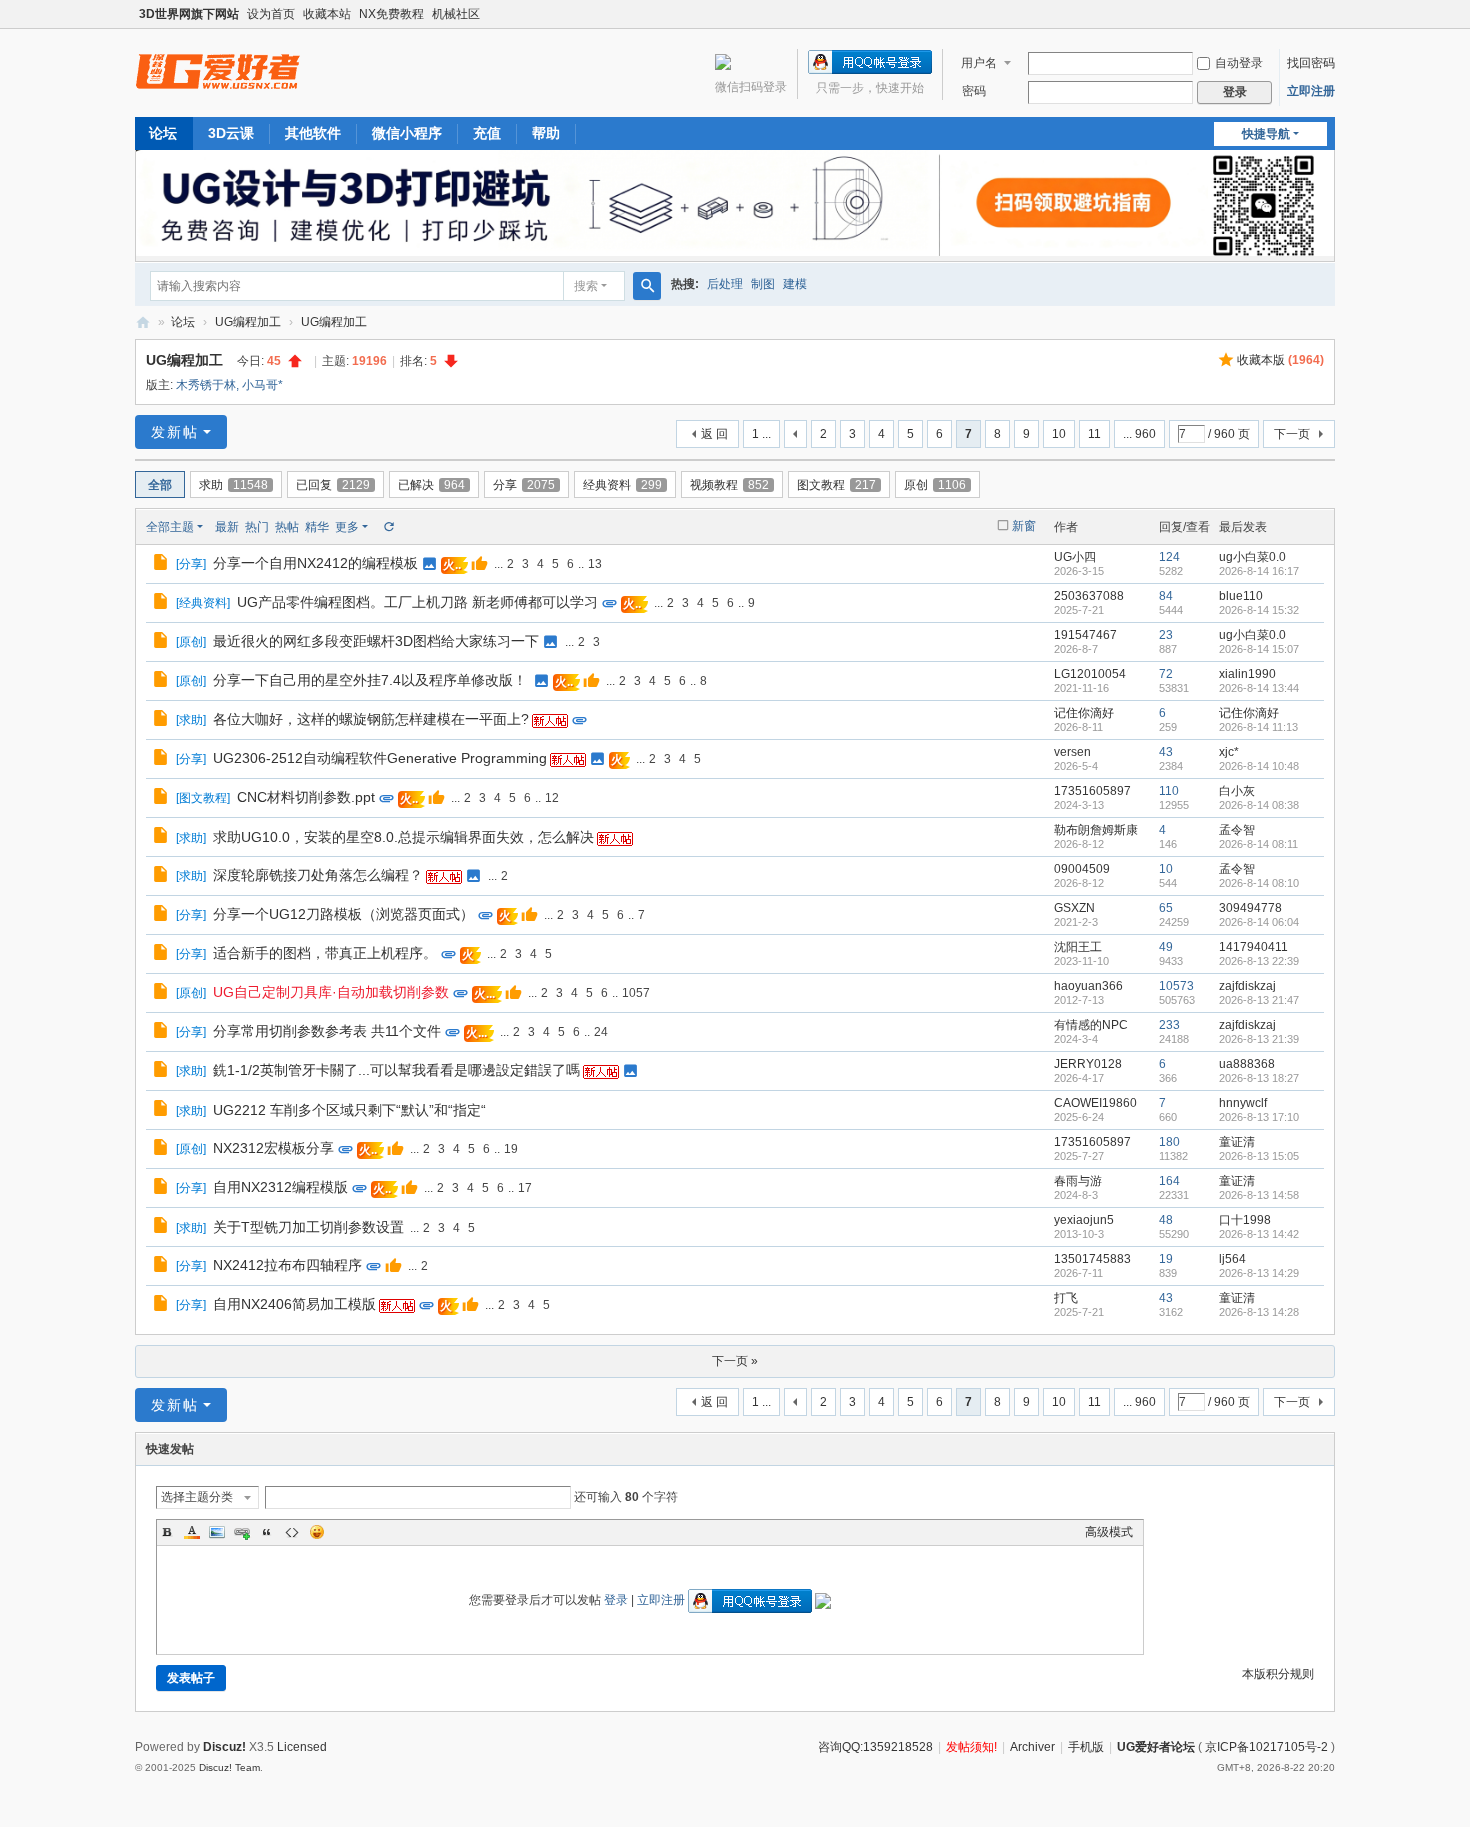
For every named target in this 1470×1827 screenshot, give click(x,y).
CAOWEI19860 (1095, 1103)
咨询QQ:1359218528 (875, 1747)
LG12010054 (1090, 674)
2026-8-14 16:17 (1259, 571)
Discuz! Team (229, 1767)
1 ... (761, 434)
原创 (935, 485)
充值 (487, 133)
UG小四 (1075, 557)
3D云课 (231, 133)
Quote (267, 1532)
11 (1094, 434)
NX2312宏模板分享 (273, 1148)
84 (1166, 596)
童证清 (1237, 1142)
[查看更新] (388, 527)
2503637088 (1089, 596)
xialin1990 (1247, 674)
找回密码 (1311, 63)
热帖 (287, 527)
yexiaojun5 (1084, 1220)
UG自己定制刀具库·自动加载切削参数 (331, 992)
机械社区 (456, 14)
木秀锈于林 (206, 385)
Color (192, 1532)
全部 (160, 485)
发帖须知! (971, 1747)
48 (1166, 1220)
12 (552, 798)
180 (1169, 1142)
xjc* (1229, 752)
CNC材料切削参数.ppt (306, 797)
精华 (317, 527)
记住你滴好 (1084, 713)
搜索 (586, 286)
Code (292, 1532)
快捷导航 (1266, 134)
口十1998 (1245, 1220)
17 (525, 1188)
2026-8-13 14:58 (1259, 1195)
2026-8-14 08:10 (1259, 883)
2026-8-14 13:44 (1259, 688)
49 (1166, 947)
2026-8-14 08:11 (1258, 844)
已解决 (431, 485)
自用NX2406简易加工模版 (294, 1304)
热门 (257, 527)
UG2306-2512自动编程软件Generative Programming (380, 758)
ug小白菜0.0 (1252, 557)
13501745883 (1092, 1259)
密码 (974, 91)
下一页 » (735, 1361)
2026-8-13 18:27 (1259, 1078)
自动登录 (1239, 63)
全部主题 (170, 527)
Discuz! (224, 1747)
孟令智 (1237, 830)
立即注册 (1311, 91)
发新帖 (175, 432)
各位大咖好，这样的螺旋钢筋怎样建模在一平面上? (371, 719)
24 (601, 1032)
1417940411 (1253, 947)
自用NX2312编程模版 (280, 1187)
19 (511, 1149)
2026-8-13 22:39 (1259, 961)
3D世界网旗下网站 (189, 14)
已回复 (333, 485)
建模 (795, 284)
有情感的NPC (1091, 1025)
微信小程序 (407, 133)
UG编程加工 (248, 322)
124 (1169, 557)
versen (1072, 752)
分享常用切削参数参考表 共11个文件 (327, 1031)
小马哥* (262, 385)
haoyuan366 (1088, 986)
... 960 (1139, 434)
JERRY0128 (1088, 1064)
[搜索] (647, 286)
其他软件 (313, 133)
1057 (636, 993)
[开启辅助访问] (1330, 14)
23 (1166, 635)
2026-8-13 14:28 (1259, 1312)
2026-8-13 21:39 (1259, 1039)
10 (1059, 434)
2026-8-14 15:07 (1259, 649)
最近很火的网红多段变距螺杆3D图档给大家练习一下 (376, 641)
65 (1166, 908)
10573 (1176, 986)
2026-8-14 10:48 (1259, 766)
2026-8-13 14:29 (1259, 1273)
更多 (347, 527)
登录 (616, 1600)
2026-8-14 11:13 (1258, 727)
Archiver (1032, 1747)
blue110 (1241, 596)
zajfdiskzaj (1247, 986)
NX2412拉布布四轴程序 (287, 1265)
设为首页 (271, 14)
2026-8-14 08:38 (1259, 805)
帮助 (546, 133)
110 (1169, 791)
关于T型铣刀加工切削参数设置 (308, 1227)
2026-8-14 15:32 (1259, 610)
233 (1169, 1025)
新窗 (1024, 526)
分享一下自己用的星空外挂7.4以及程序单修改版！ (370, 680)
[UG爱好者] (218, 71)
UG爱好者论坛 (1156, 1747)
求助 (233, 485)
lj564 (1232, 1259)
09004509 (1082, 869)
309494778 (1250, 908)
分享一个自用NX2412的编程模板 (315, 563)
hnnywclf (1243, 1103)
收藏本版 (1280, 360)
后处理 (725, 284)
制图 (763, 284)
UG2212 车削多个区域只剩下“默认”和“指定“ (349, 1110)
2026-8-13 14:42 (1259, 1234)
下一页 (1292, 434)
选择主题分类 (197, 1497)
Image (217, 1532)
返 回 (714, 434)
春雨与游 (1078, 1181)
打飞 (1066, 1298)
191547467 (1085, 635)
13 (595, 564)
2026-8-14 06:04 (1259, 922)
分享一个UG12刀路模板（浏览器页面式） (343, 914)
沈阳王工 (1078, 947)
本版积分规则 (1278, 1674)
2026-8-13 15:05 (1259, 1156)
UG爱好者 (143, 322)
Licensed (302, 1747)
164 (1169, 1181)
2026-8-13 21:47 (1259, 1000)
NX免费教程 (391, 14)
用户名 (979, 63)
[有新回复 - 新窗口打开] (162, 565)
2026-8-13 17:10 (1259, 1117)
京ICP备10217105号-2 (1266, 1747)
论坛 (163, 133)
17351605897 (1092, 791)
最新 (227, 527)
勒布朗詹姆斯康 (1096, 830)
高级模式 (1109, 1532)
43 (1166, 752)
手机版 (1086, 1747)
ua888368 (1247, 1064)
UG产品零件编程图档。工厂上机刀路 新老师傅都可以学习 (417, 602)
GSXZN (1074, 908)
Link (242, 1532)
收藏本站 (327, 14)
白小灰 (1237, 791)
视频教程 (729, 485)
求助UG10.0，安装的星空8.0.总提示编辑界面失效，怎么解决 (403, 837)
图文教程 (836, 485)
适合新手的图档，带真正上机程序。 (325, 953)
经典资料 (622, 485)
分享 (524, 485)
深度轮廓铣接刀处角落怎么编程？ (318, 875)
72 (1166, 674)
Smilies (317, 1532)
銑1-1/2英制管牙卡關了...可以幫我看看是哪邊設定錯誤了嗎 (396, 1070)
